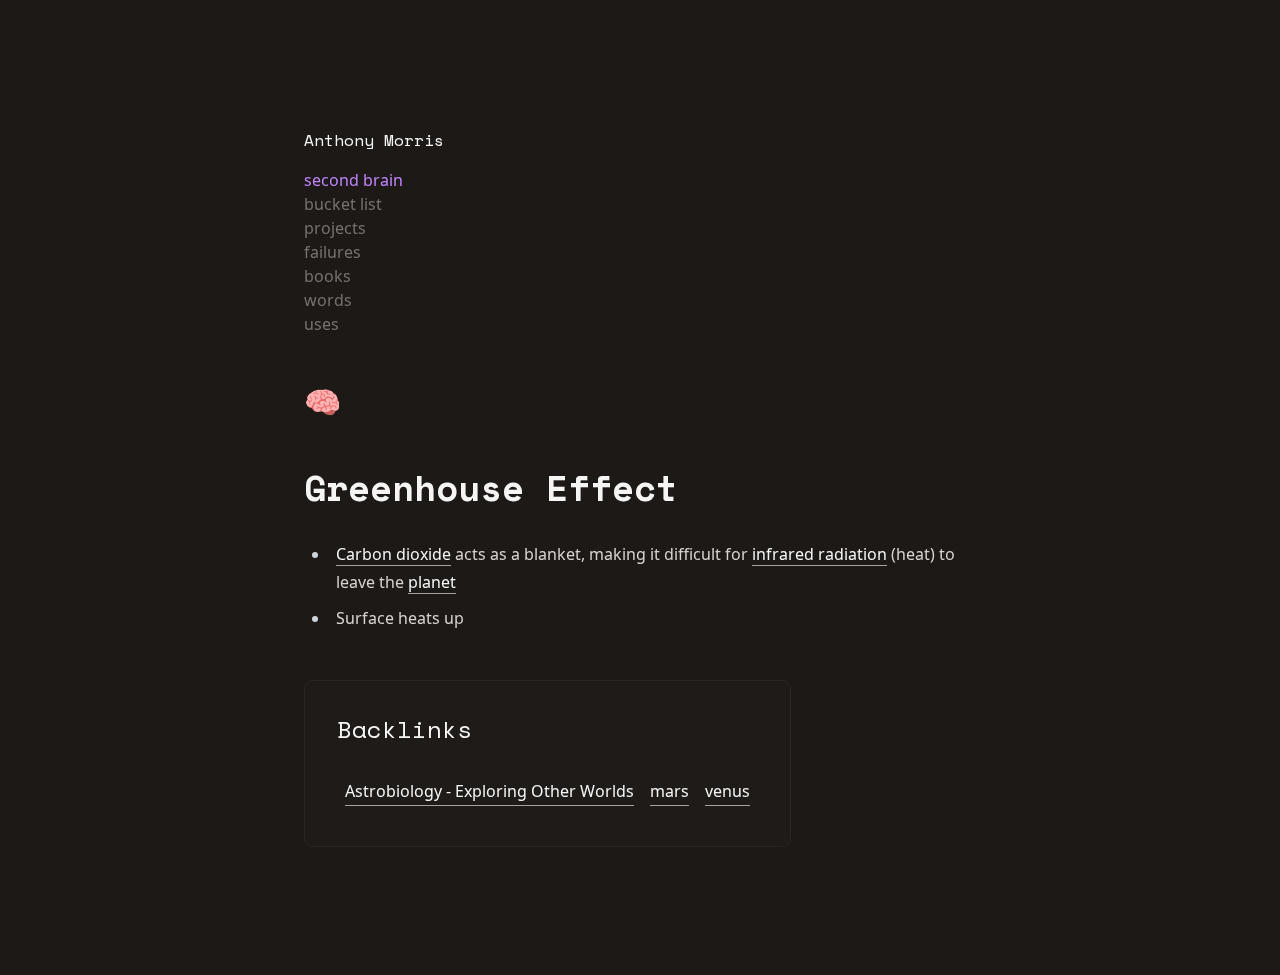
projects (335, 228)
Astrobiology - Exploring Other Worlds (489, 791)
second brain (353, 180)
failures (332, 252)
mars (669, 791)
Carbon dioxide (393, 554)
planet (432, 582)
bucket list (343, 204)
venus (727, 791)
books (327, 276)
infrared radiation (819, 554)
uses (321, 324)
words (328, 300)
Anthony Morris (374, 140)
